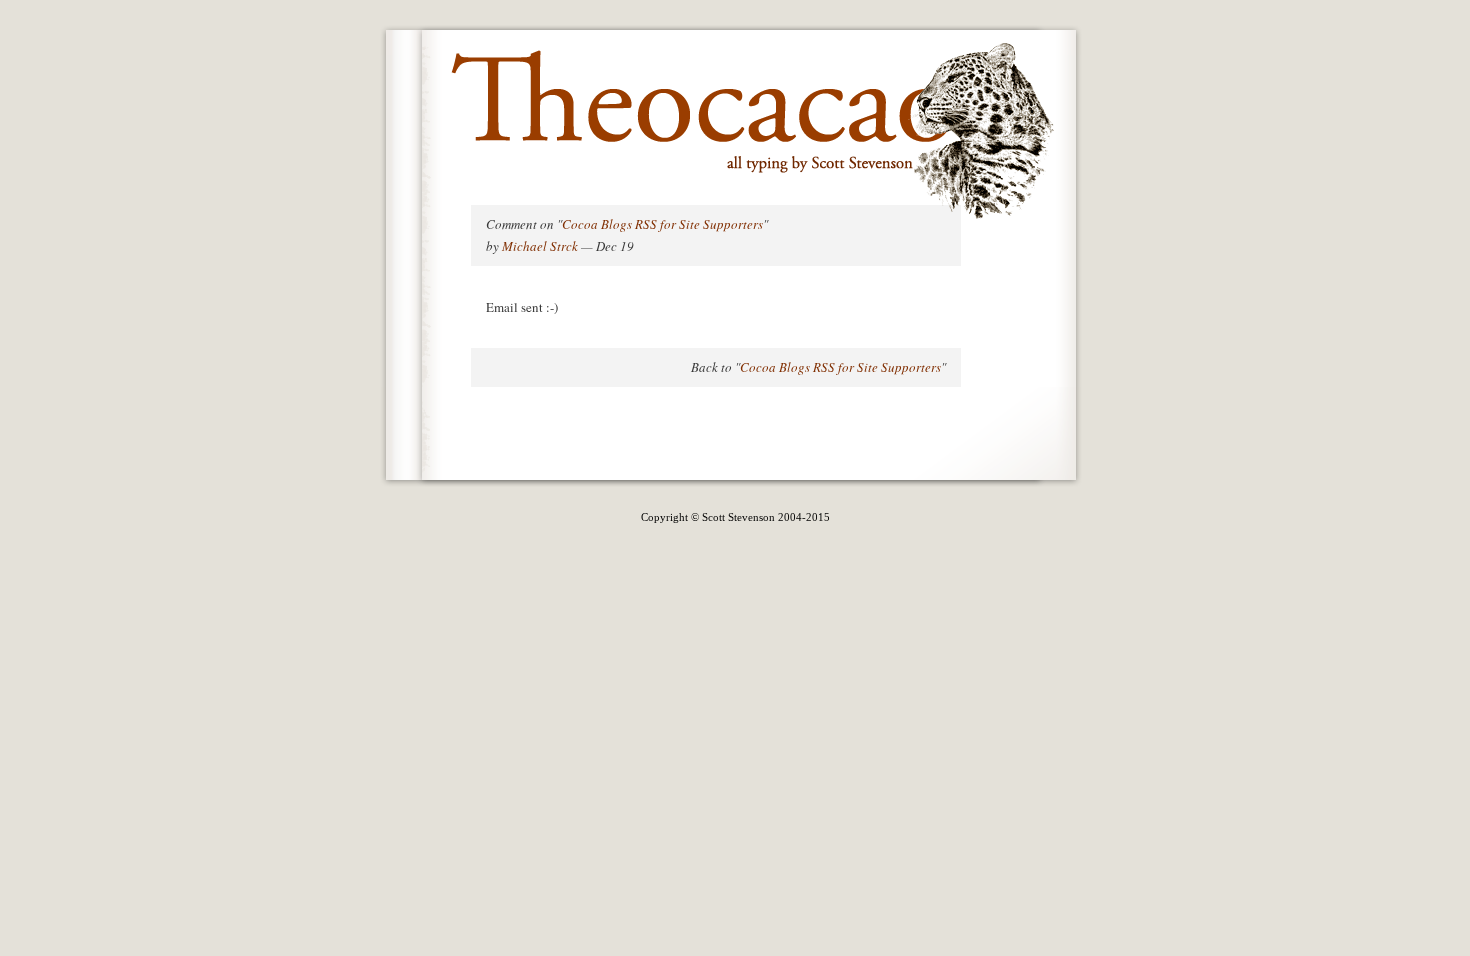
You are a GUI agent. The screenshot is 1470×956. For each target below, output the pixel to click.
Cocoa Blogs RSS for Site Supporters (662, 224)
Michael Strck (540, 246)
